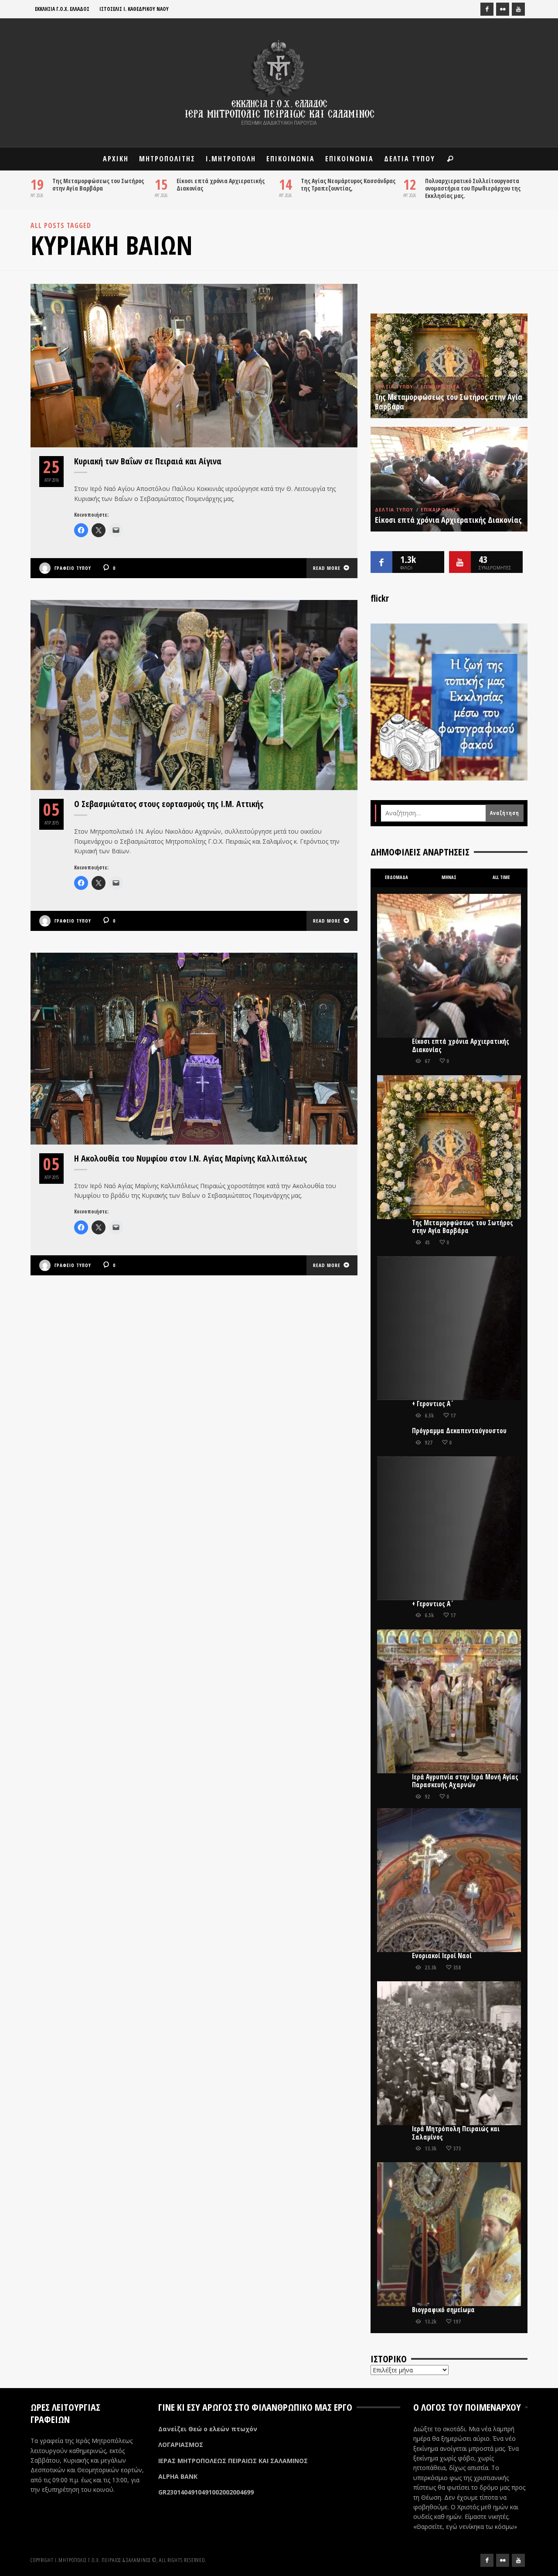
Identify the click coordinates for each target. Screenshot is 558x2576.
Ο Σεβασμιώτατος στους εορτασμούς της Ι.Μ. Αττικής (169, 804)
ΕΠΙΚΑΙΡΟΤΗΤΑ (440, 387)
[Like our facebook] (381, 562)
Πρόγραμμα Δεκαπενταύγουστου (459, 1431)
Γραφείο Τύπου (73, 568)
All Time (501, 877)
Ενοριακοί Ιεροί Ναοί (442, 1956)
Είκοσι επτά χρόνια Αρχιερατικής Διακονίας (221, 184)
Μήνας (449, 877)
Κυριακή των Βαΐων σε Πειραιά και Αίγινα (148, 461)
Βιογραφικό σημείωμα (443, 2310)
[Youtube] (518, 9)
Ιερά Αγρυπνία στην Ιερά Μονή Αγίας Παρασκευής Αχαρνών (465, 1781)
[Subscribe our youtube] (460, 562)
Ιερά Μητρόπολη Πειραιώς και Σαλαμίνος (456, 2133)
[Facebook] (487, 9)
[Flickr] (503, 9)
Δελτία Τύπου (394, 387)
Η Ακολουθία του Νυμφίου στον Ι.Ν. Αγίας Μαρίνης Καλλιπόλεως (191, 1158)
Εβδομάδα (396, 877)
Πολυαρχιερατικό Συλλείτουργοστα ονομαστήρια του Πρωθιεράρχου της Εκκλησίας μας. (473, 188)
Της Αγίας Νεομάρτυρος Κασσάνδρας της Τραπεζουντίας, (348, 184)
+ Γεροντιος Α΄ (433, 1404)
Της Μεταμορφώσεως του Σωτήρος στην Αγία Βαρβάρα (98, 184)
